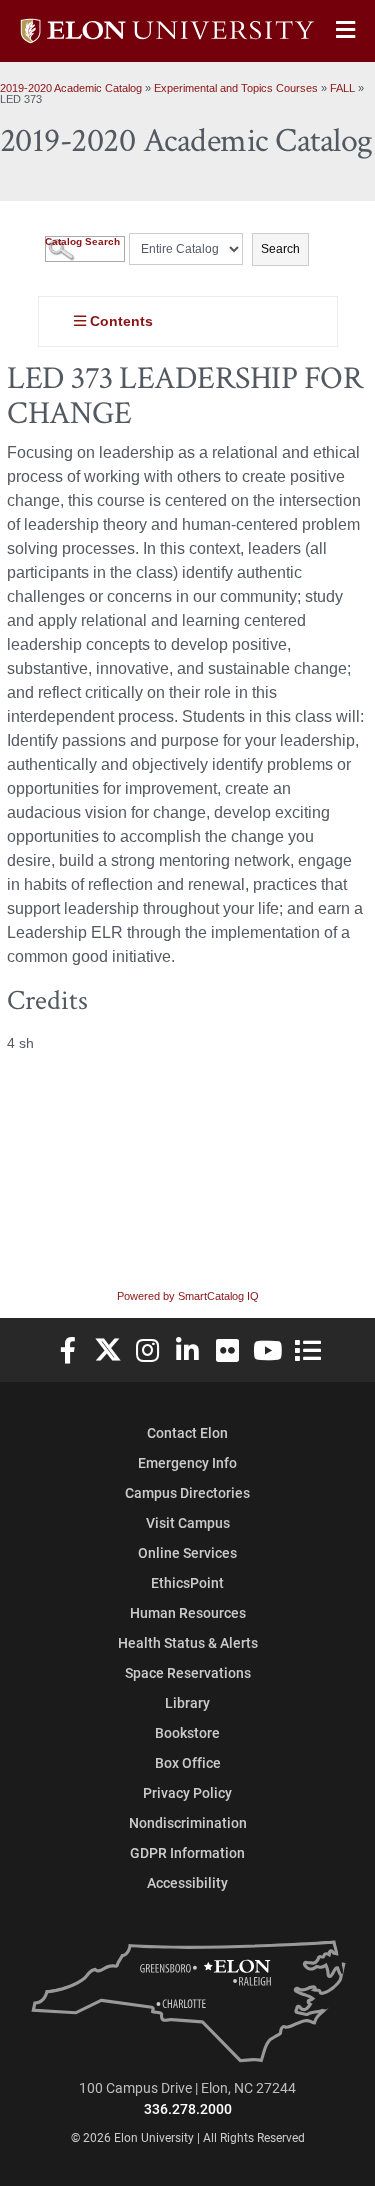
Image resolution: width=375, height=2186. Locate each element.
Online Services (187, 1552)
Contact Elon (187, 1432)
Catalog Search (82, 241)
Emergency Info (187, 1462)
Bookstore (187, 1732)
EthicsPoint (187, 1582)
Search (280, 249)
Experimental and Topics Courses (236, 88)
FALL (342, 88)
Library (187, 1702)
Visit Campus (188, 1522)
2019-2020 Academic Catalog (71, 88)
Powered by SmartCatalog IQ (188, 1296)
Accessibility (187, 1882)
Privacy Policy (187, 1792)
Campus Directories (187, 1492)
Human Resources (188, 1612)
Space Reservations (188, 1672)
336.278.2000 (188, 2108)
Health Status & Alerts (188, 1642)
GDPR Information (187, 1852)
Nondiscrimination (188, 1822)
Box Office (188, 1762)
